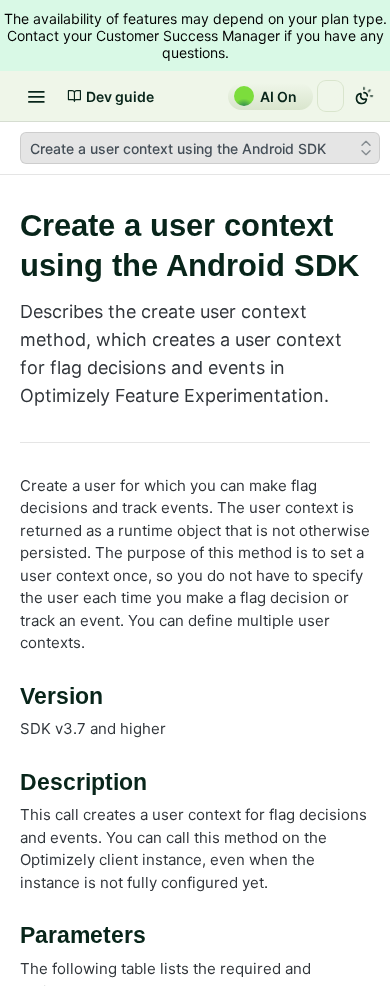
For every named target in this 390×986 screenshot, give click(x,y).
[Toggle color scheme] (364, 96)
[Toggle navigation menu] (36, 96)
